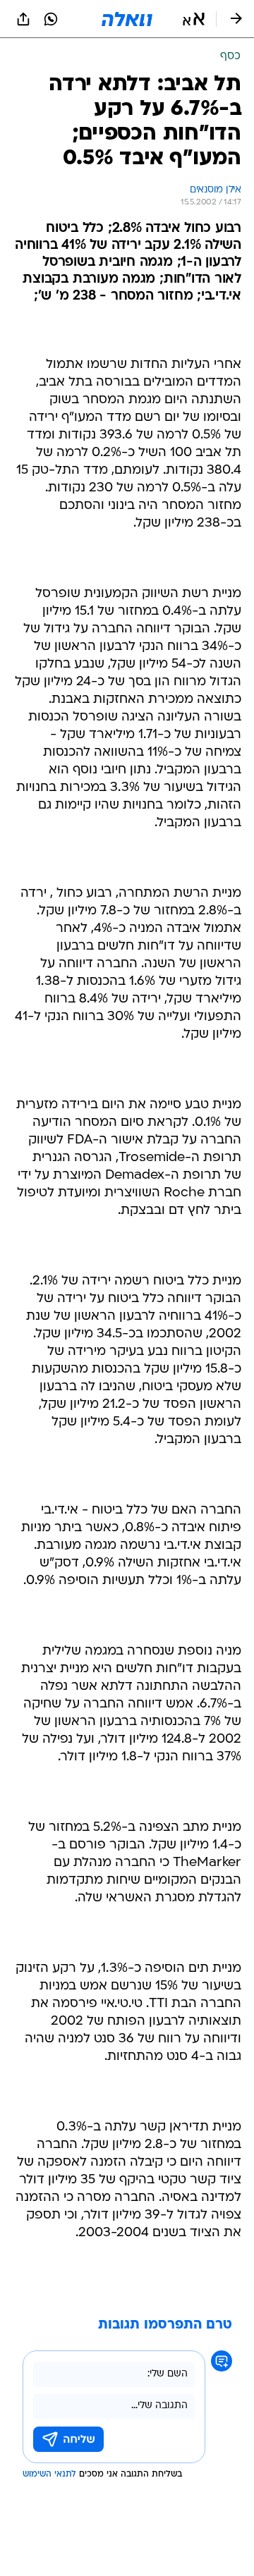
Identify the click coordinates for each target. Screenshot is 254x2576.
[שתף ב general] (23, 19)
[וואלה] (127, 19)
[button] (194, 19)
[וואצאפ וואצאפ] (51, 19)
